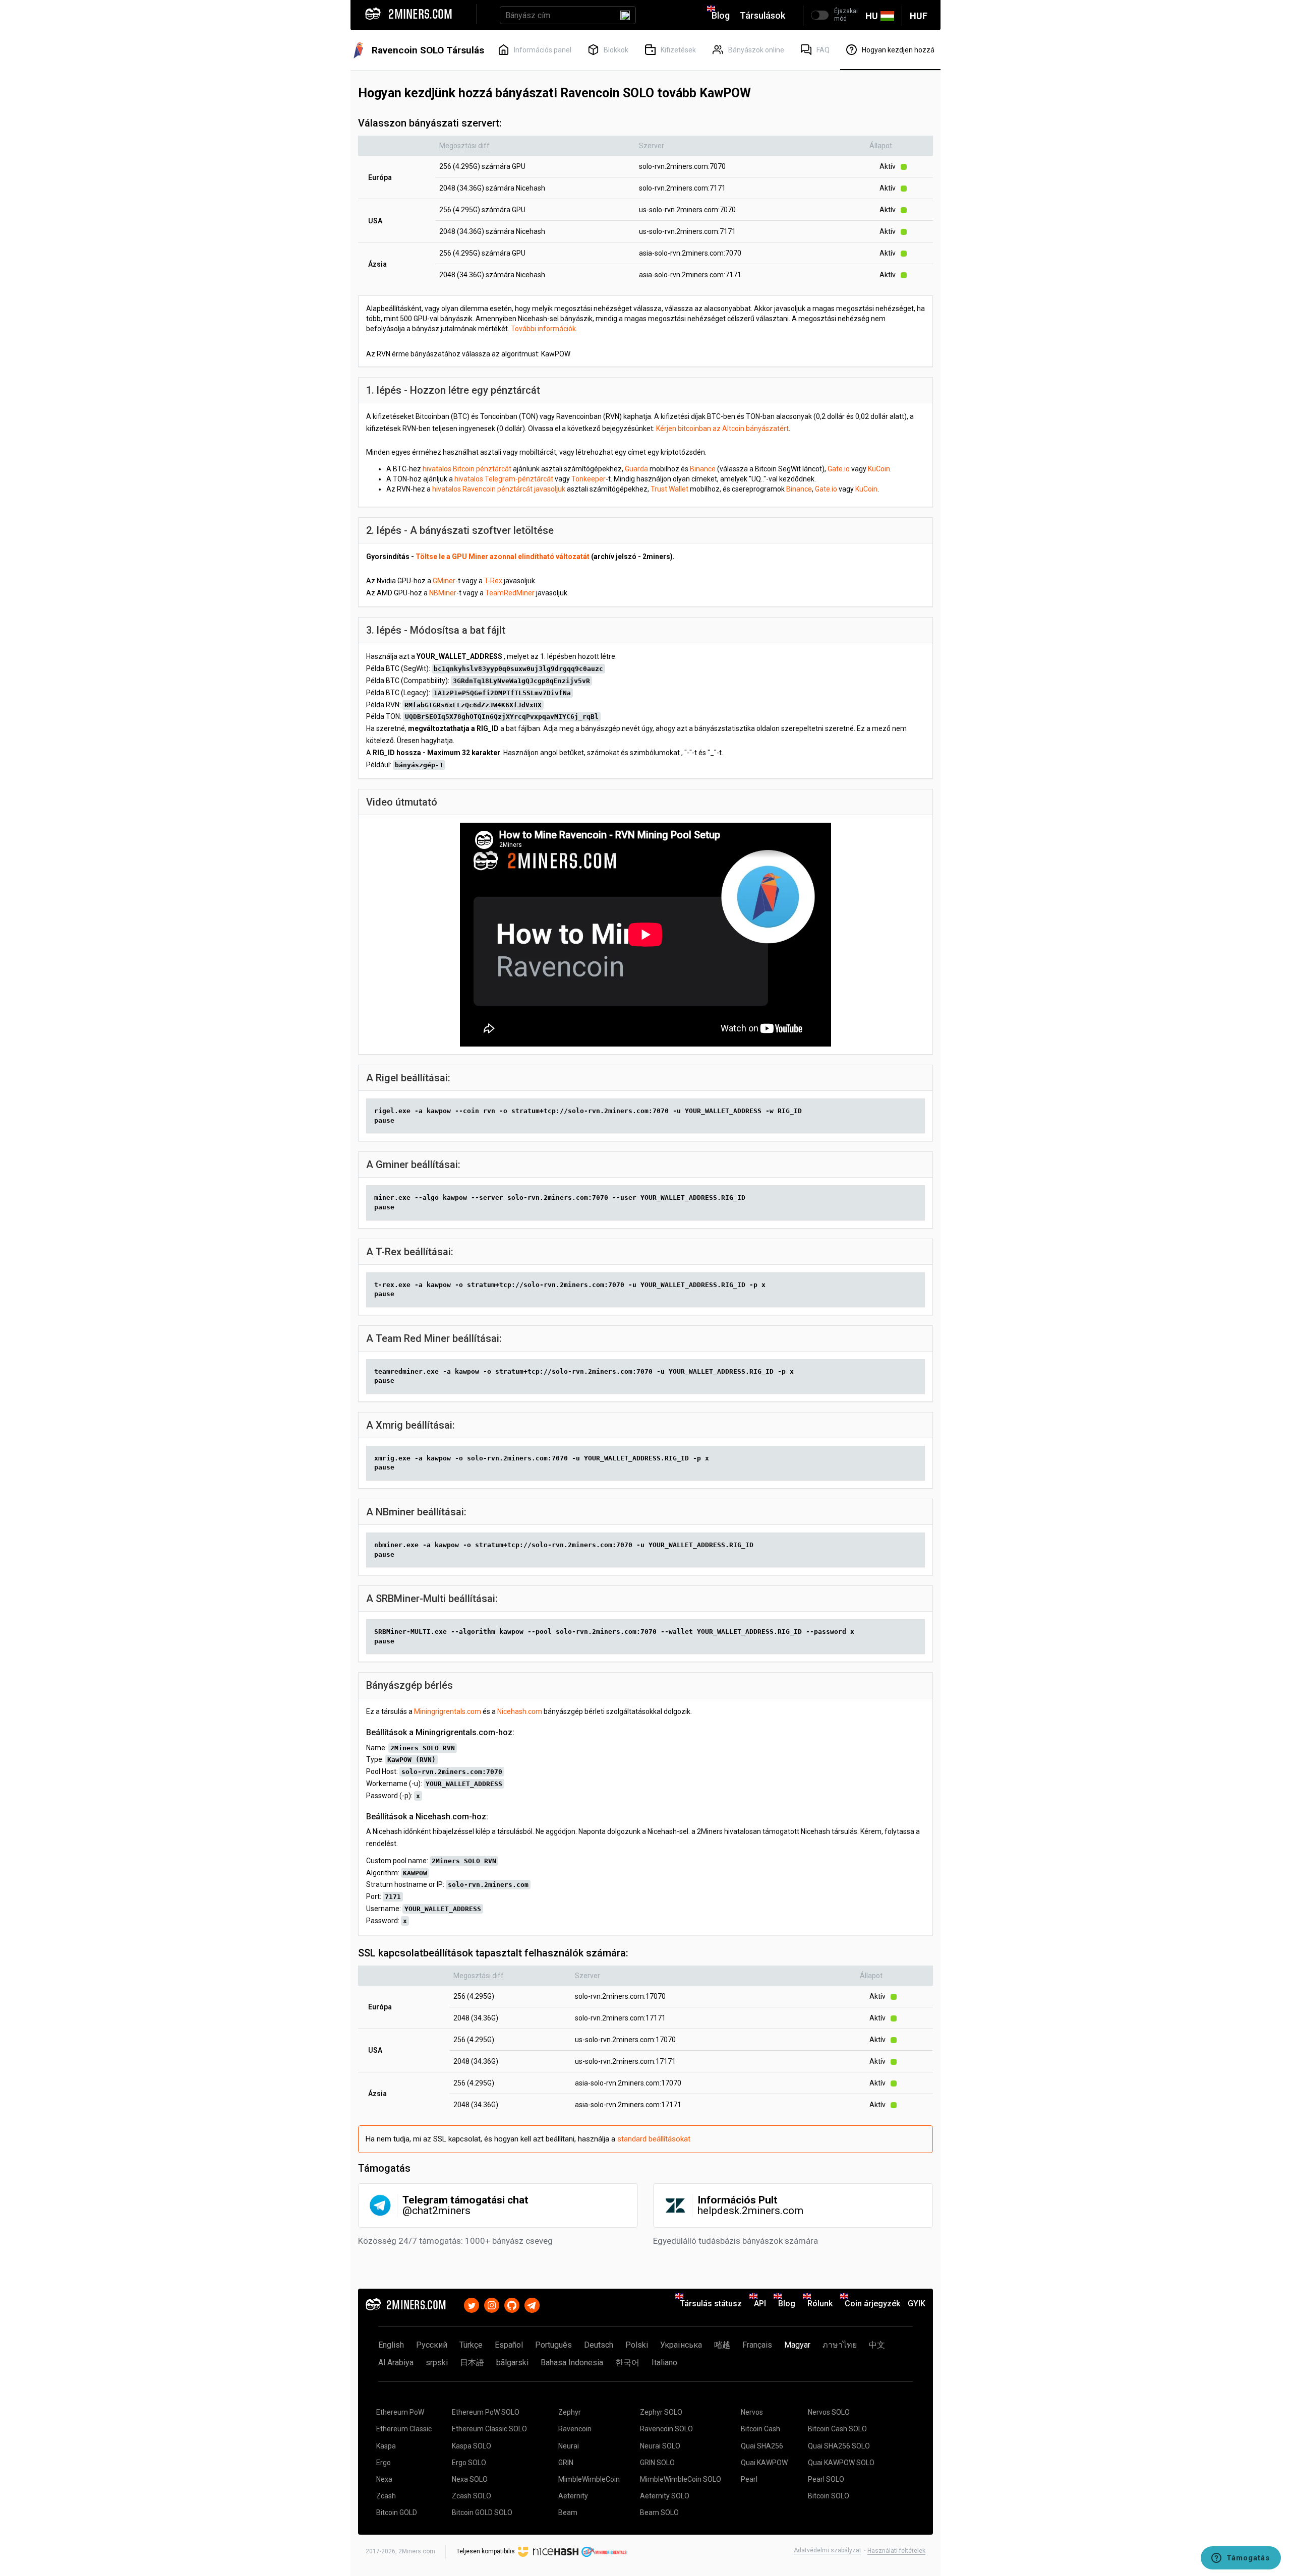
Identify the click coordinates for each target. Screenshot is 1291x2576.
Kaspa (386, 2446)
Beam (568, 2512)
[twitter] (472, 2304)
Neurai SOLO (660, 2446)
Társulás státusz (711, 2304)
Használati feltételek (896, 2551)
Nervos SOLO (829, 2412)
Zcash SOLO (472, 2496)
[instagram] (492, 2304)
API (760, 2304)
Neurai (569, 2446)
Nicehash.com (520, 1711)
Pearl (749, 2479)
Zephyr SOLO (661, 2412)
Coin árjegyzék (872, 2304)
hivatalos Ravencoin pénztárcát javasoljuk (499, 489)
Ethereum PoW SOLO (486, 2412)
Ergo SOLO (469, 2463)
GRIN (566, 2463)
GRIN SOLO (657, 2463)
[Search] (625, 15)
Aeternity (573, 2496)
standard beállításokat (654, 2139)
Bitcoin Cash (760, 2429)
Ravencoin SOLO (666, 2429)
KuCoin (879, 469)
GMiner (444, 581)
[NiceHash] (548, 2551)
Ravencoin (575, 2429)
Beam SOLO (659, 2512)
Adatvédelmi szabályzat (828, 2550)
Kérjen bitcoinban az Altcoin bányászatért (722, 428)
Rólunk (820, 2304)
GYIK (917, 2304)
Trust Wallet (669, 489)
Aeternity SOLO (665, 2496)
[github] (512, 2304)
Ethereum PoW (400, 2412)
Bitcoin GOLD (397, 2512)
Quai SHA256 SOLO (839, 2446)
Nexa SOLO (470, 2479)
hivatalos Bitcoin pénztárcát (467, 469)
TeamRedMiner (510, 593)
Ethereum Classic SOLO (489, 2429)
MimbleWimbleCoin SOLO (681, 2479)
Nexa (384, 2479)
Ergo (384, 2463)
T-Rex (493, 581)
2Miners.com (417, 2551)
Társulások (762, 15)
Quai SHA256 (762, 2446)
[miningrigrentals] (604, 2551)
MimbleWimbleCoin (589, 2479)
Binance (703, 469)
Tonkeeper (589, 479)
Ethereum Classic (404, 2429)
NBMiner (443, 593)
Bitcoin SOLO (829, 2496)
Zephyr (570, 2412)
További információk (543, 329)
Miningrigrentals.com (448, 1711)
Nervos (752, 2412)
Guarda (636, 469)
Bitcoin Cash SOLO (837, 2429)
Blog (721, 15)
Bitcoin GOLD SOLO (482, 2512)
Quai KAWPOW (764, 2463)
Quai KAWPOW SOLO (841, 2463)
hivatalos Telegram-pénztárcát (504, 479)
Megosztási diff (464, 146)
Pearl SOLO (826, 2479)
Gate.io (839, 469)
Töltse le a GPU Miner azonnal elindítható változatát (503, 557)
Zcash (386, 2496)
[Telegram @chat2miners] (532, 2304)
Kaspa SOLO (472, 2446)
